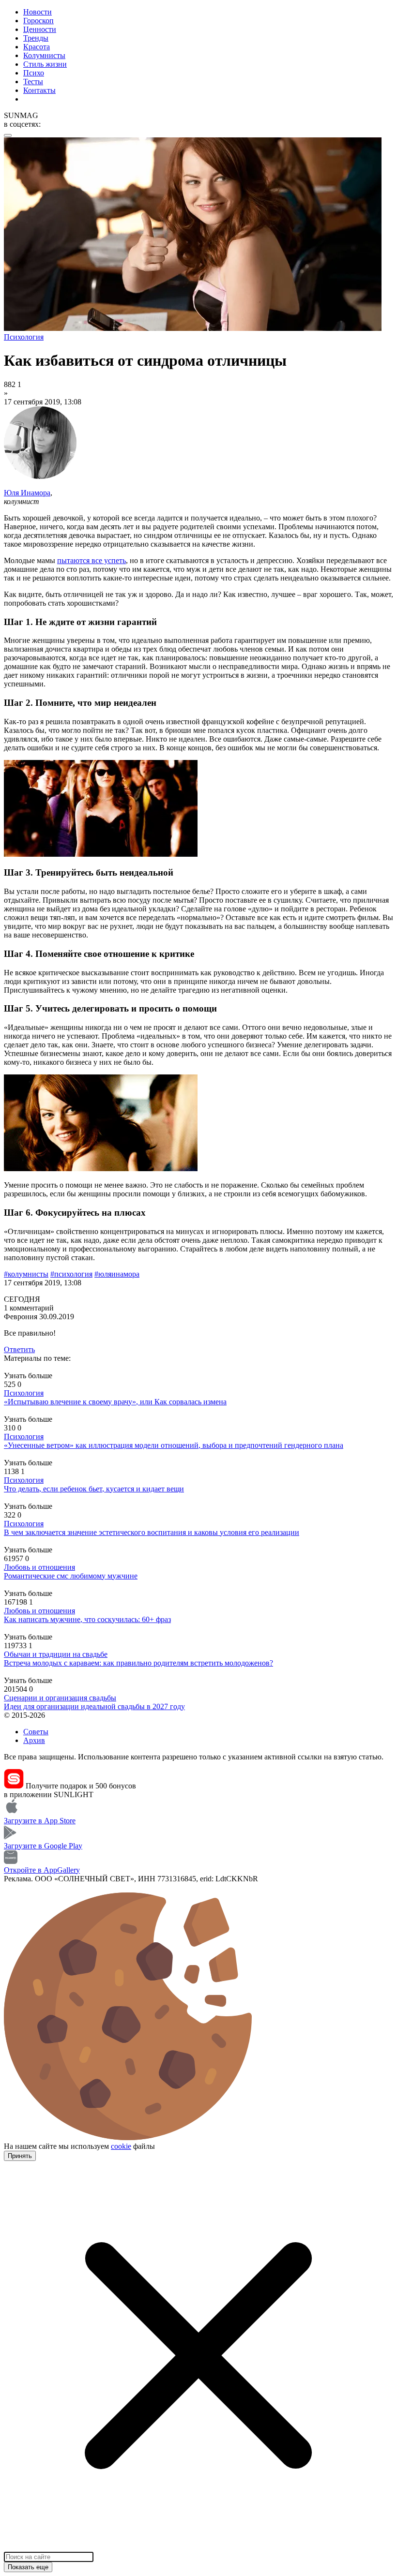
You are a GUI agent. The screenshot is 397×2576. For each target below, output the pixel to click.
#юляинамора (117, 1274)
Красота (37, 47)
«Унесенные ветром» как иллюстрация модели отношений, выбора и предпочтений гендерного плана (174, 1445)
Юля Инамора (27, 493)
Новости (38, 12)
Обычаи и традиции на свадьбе (56, 1654)
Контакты (39, 90)
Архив (34, 1740)
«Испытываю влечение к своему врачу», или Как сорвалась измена (115, 1402)
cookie (121, 2146)
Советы (36, 1732)
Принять (20, 2156)
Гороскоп (38, 21)
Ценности (40, 29)
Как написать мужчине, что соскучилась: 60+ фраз (87, 1619)
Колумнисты (44, 55)
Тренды (36, 38)
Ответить (19, 1349)
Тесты (33, 82)
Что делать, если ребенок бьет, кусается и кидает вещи (94, 1489)
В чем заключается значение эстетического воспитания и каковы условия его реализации (152, 1532)
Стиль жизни (45, 64)
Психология (24, 1393)
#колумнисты (26, 1274)
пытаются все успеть (92, 560)
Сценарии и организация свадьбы (60, 1698)
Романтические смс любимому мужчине (71, 1576)
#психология (71, 1274)
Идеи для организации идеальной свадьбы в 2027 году (94, 1706)
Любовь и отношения (39, 1567)
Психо (34, 73)
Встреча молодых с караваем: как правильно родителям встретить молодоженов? (138, 1663)
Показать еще (28, 2567)
